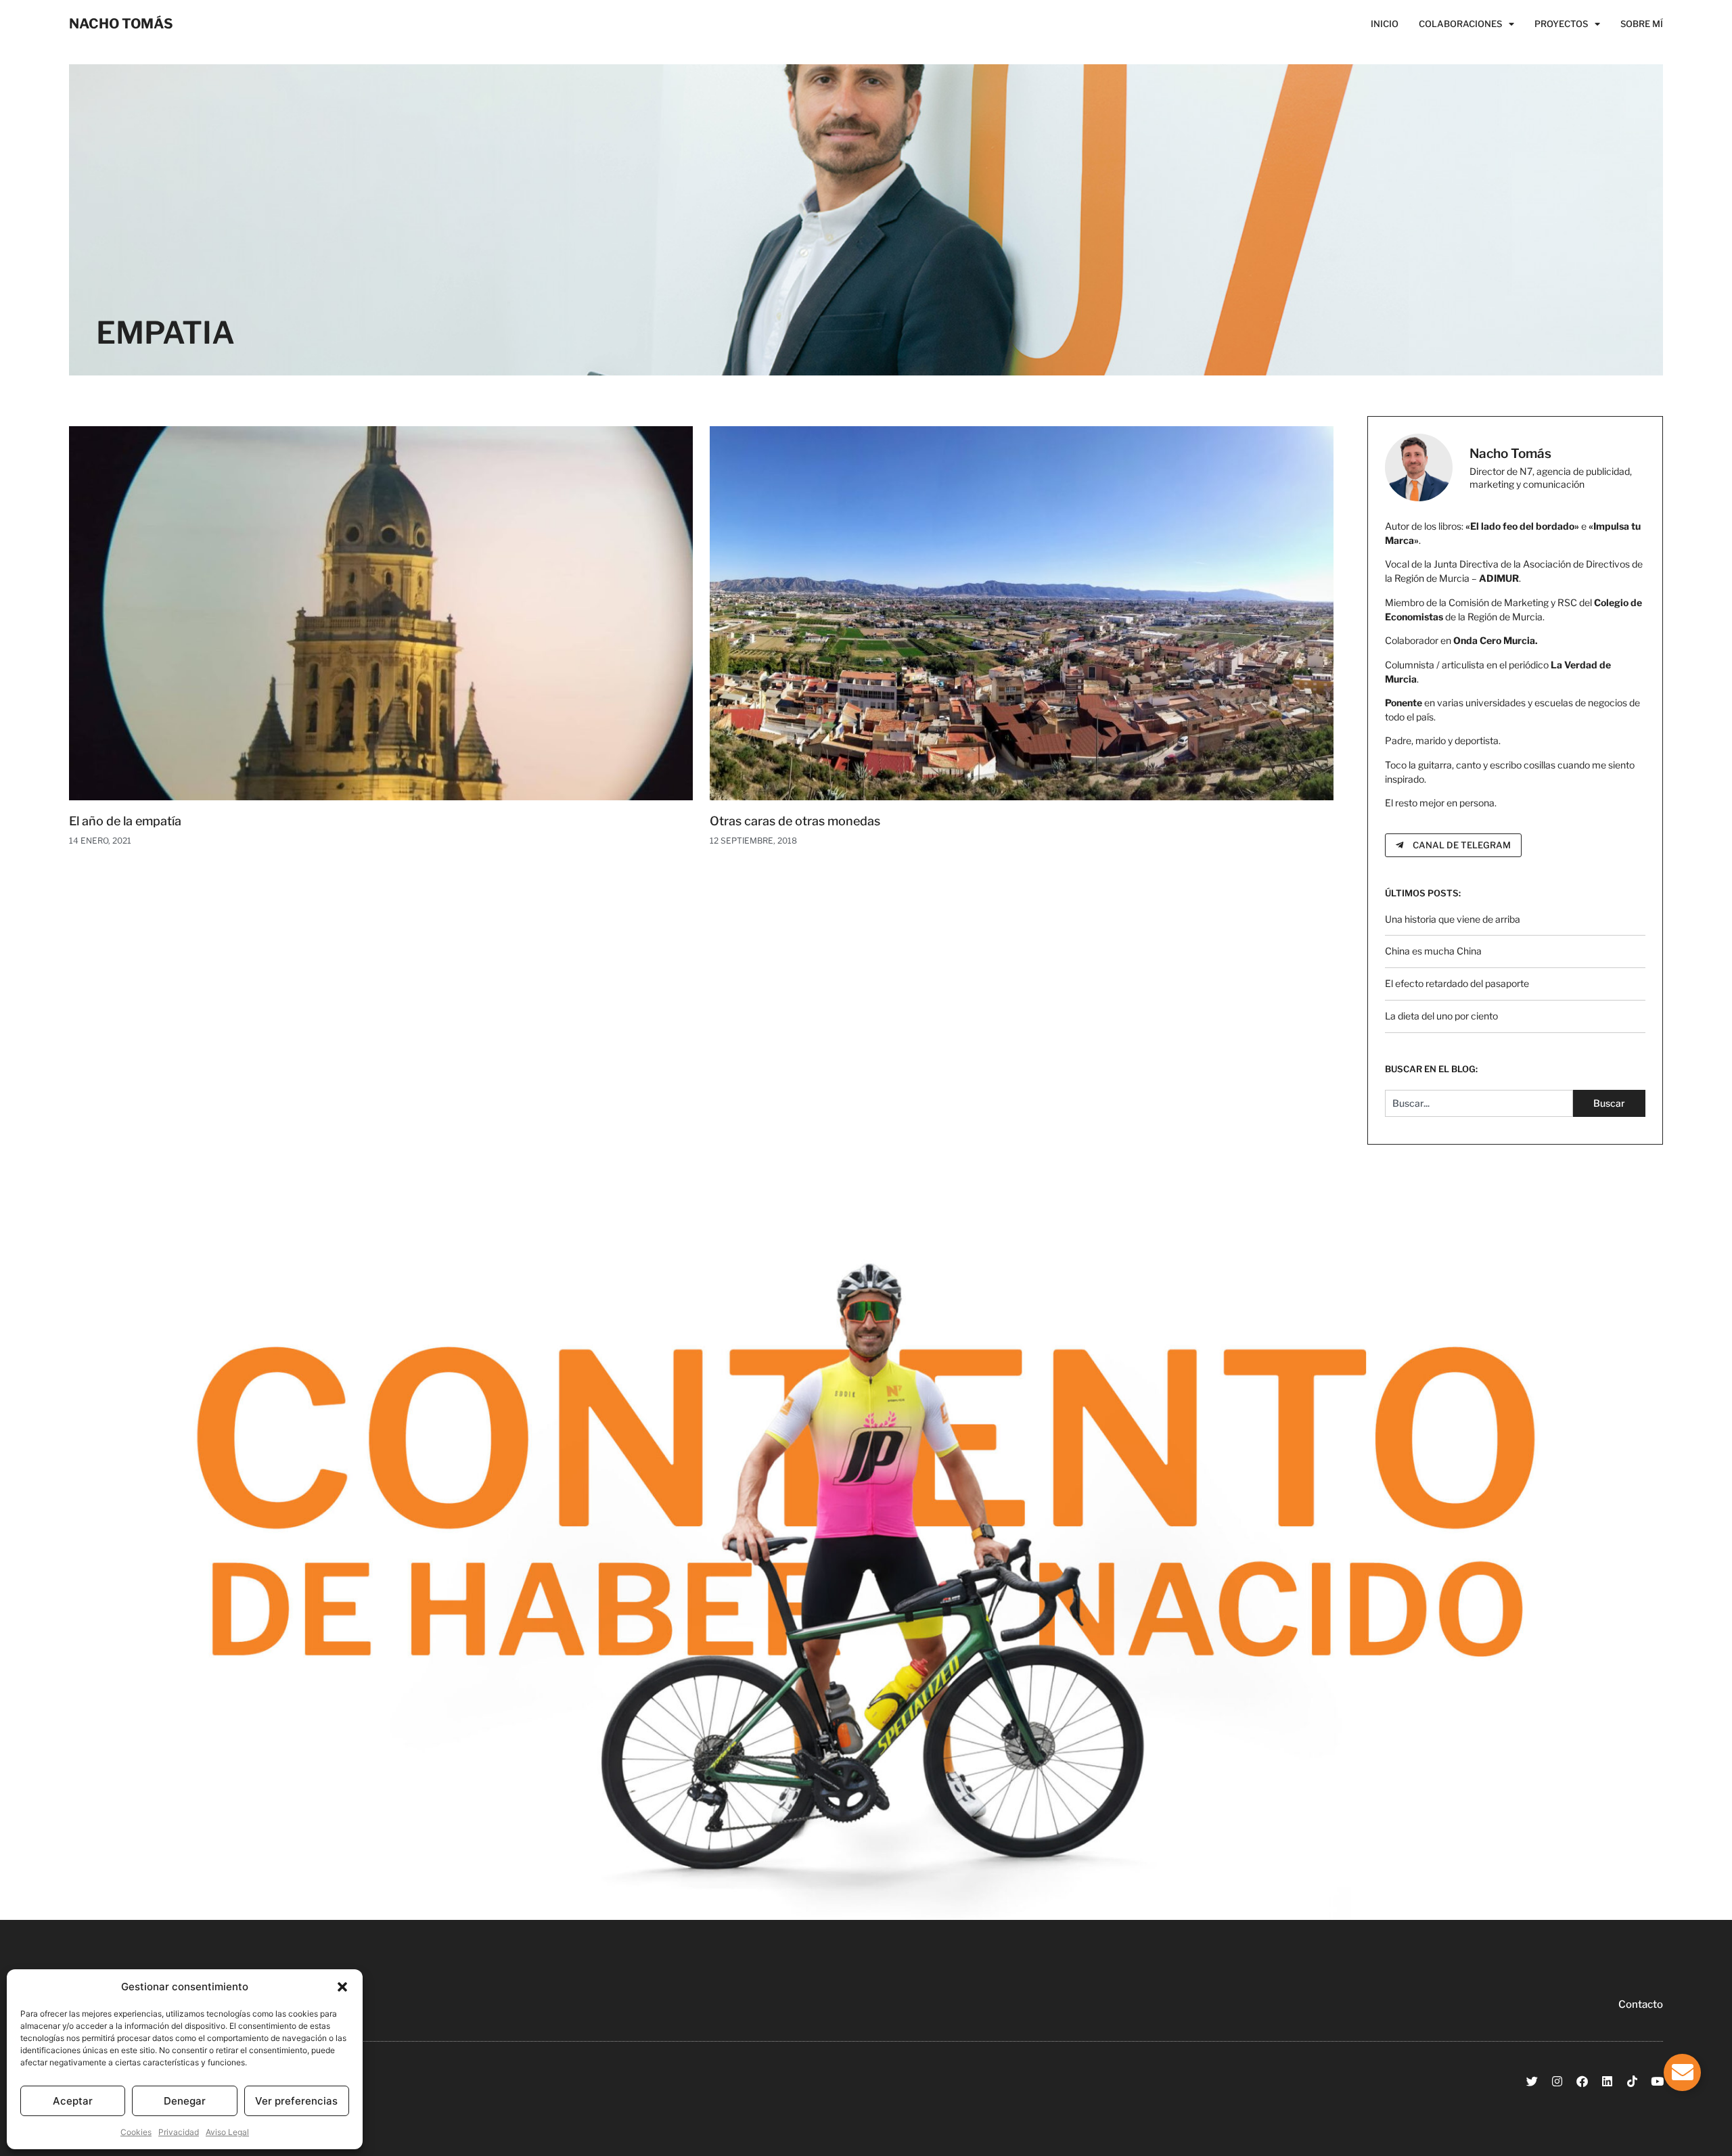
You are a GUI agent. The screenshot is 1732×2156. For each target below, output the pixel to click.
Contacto (1641, 2004)
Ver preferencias (296, 2101)
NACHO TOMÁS (121, 24)
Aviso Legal (227, 2132)
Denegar (185, 2101)
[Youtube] (1657, 2081)
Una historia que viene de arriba (1453, 919)
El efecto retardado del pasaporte (1457, 983)
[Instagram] (1557, 2081)
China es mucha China (1433, 951)
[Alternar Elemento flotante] (1682, 2072)
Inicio (1385, 24)
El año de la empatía (125, 821)
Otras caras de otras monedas (795, 821)
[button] (342, 1987)
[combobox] (1479, 1103)
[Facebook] (1582, 2081)
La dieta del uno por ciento (1441, 1016)
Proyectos (1561, 24)
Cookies (136, 2132)
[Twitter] (1532, 2081)
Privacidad (179, 2132)
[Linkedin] (1607, 2081)
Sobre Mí (1642, 24)
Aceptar (73, 2101)
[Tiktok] (1632, 2081)
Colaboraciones (1460, 24)
